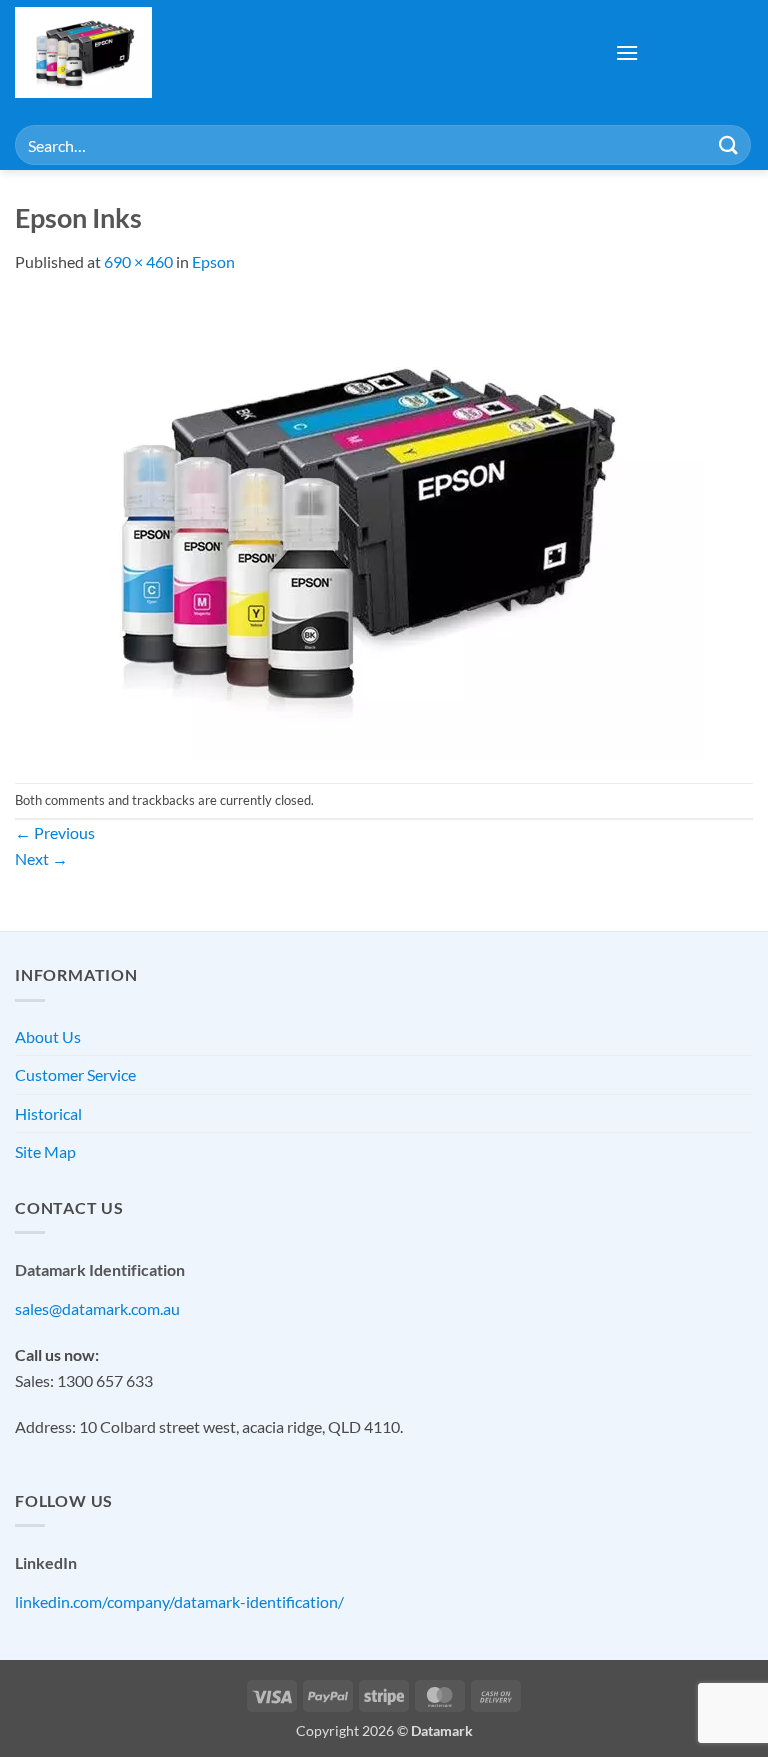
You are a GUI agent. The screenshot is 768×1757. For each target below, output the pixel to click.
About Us (48, 1036)
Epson (213, 261)
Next (41, 858)
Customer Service (75, 1074)
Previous (55, 832)
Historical (48, 1113)
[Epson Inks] (360, 526)
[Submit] (729, 144)
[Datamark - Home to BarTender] (124, 52)
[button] (627, 52)
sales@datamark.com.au (97, 1308)
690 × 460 (138, 261)
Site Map (45, 1151)
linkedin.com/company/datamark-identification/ (179, 1601)
